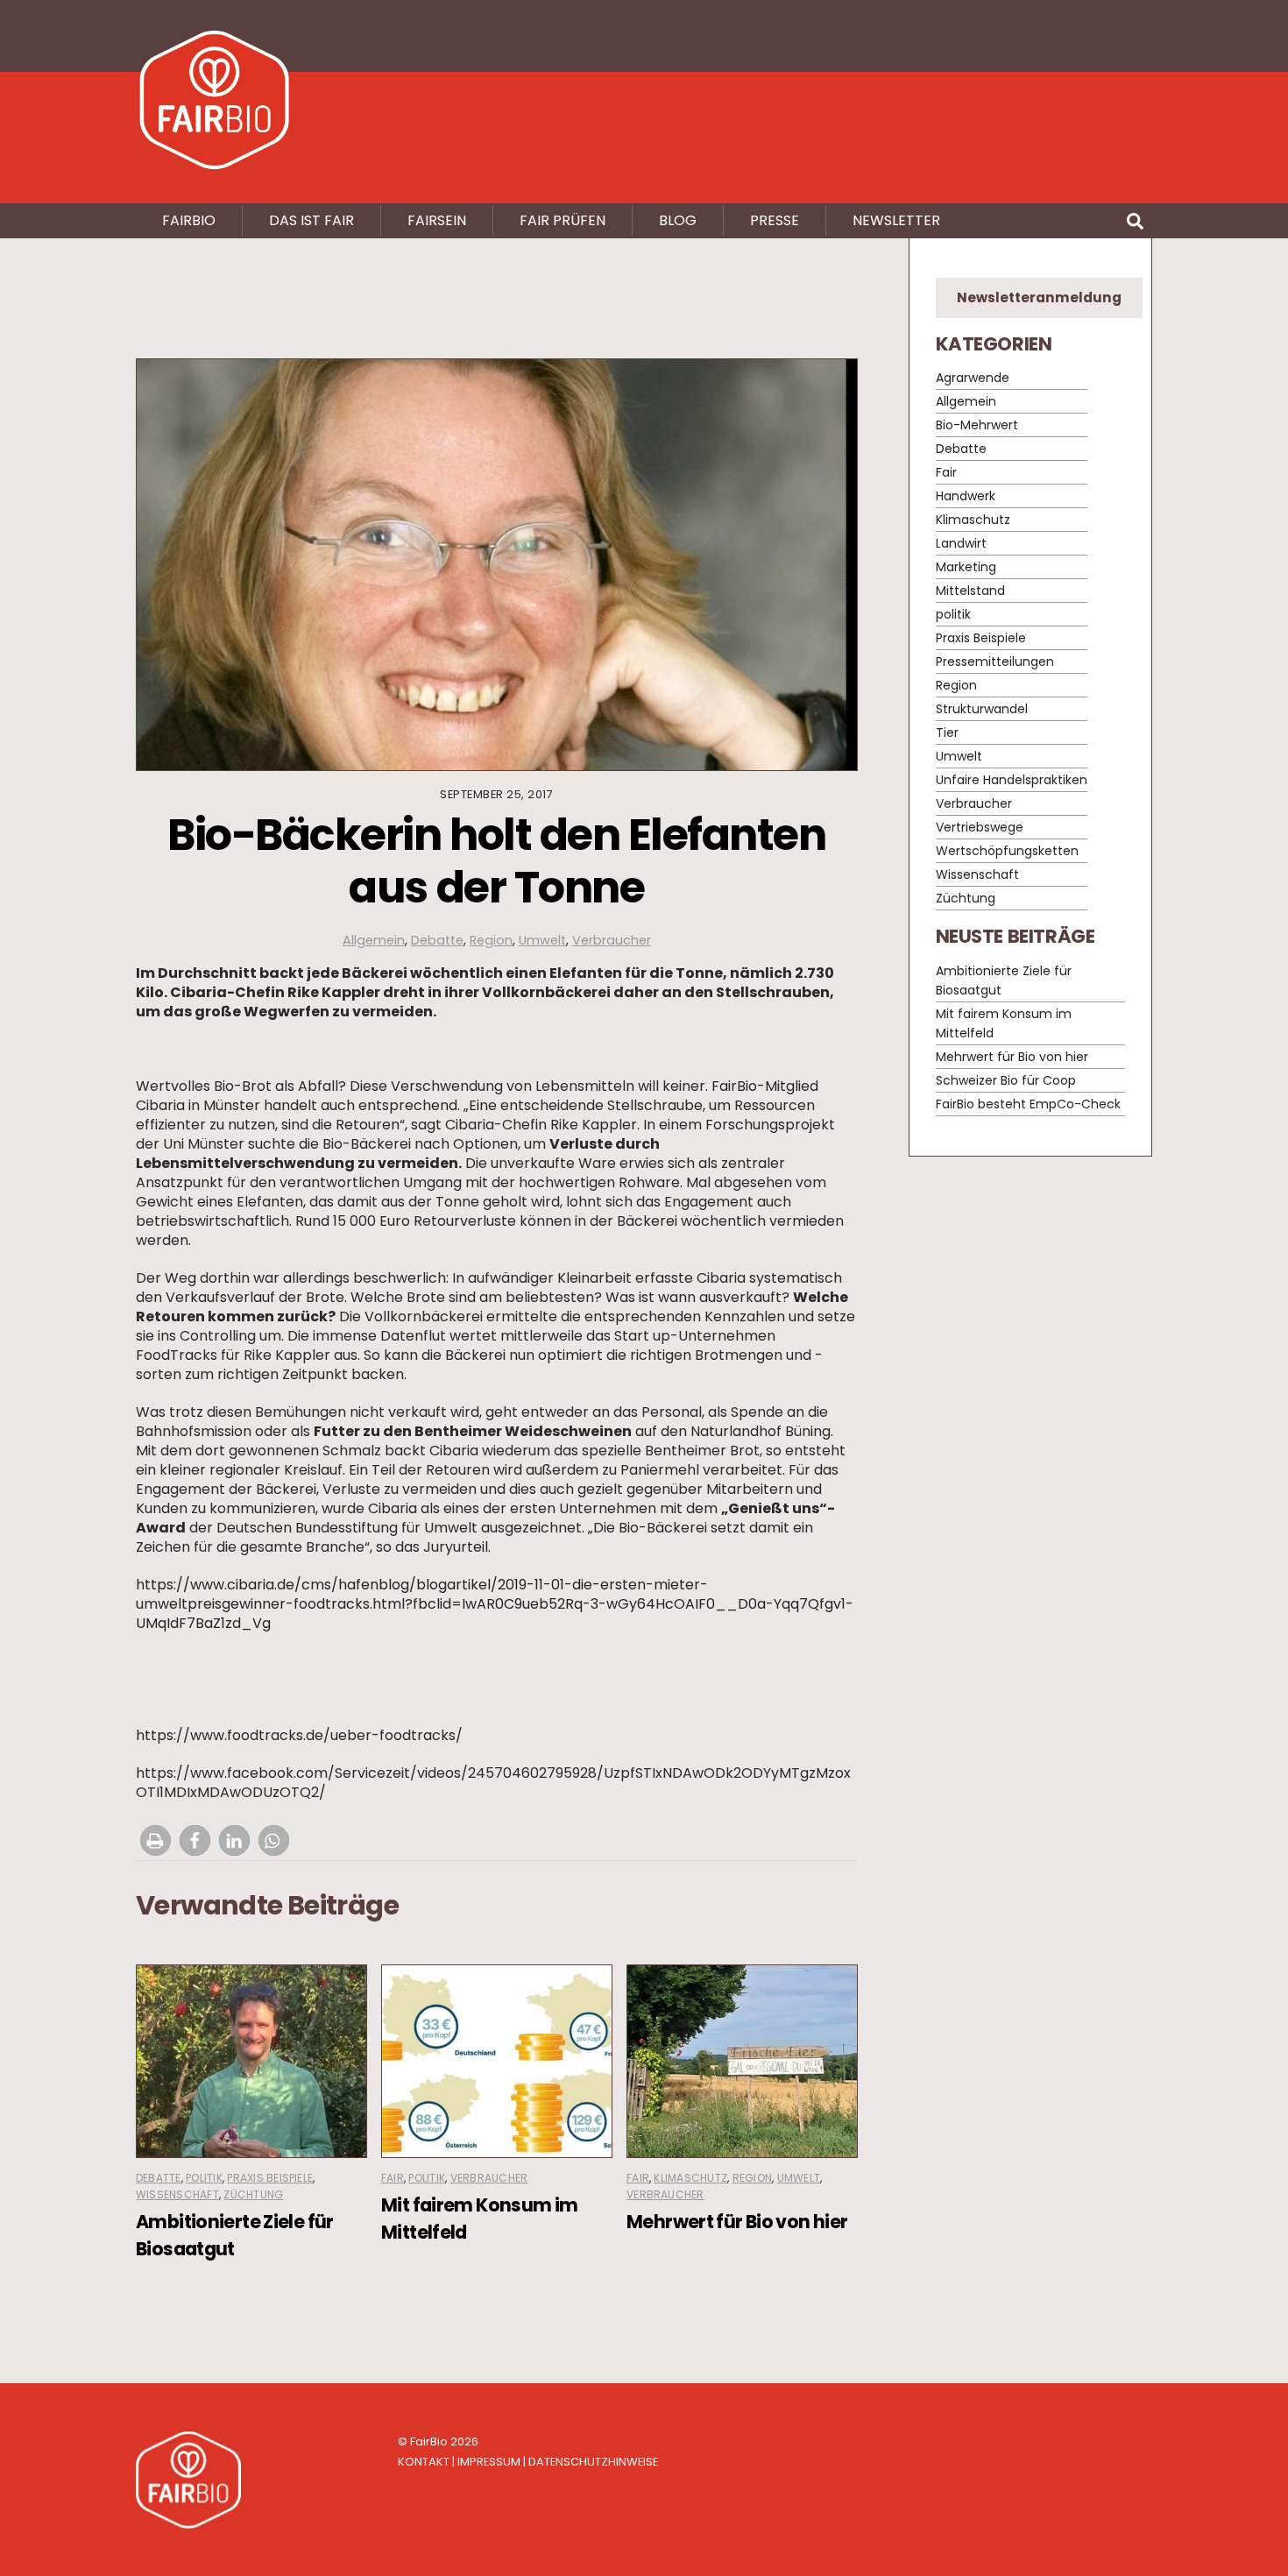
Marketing (966, 568)
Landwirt (961, 544)
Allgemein (374, 940)
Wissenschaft (177, 2194)
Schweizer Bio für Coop (1006, 1080)
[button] (156, 1840)
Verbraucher (612, 940)
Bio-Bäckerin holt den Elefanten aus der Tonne (496, 861)
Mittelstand (970, 591)
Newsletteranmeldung (1039, 297)
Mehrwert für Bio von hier (737, 2222)
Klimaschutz (690, 2178)
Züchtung (253, 2194)
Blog (678, 220)
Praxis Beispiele (270, 2178)
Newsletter (896, 220)
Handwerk (966, 497)
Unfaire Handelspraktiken (1012, 781)
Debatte (437, 940)
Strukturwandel (982, 710)
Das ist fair (311, 220)
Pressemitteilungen (995, 662)
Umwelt (542, 940)
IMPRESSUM (489, 2462)
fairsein (437, 220)
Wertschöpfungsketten (1007, 852)
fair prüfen (563, 220)
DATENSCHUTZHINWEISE (593, 2462)
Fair (393, 2178)
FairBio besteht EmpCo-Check (1028, 1104)
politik (204, 2178)
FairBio (429, 2442)
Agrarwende (973, 379)
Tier (947, 733)
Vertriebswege (980, 828)
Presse (775, 220)
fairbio (189, 220)
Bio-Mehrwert (977, 426)
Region (491, 940)
